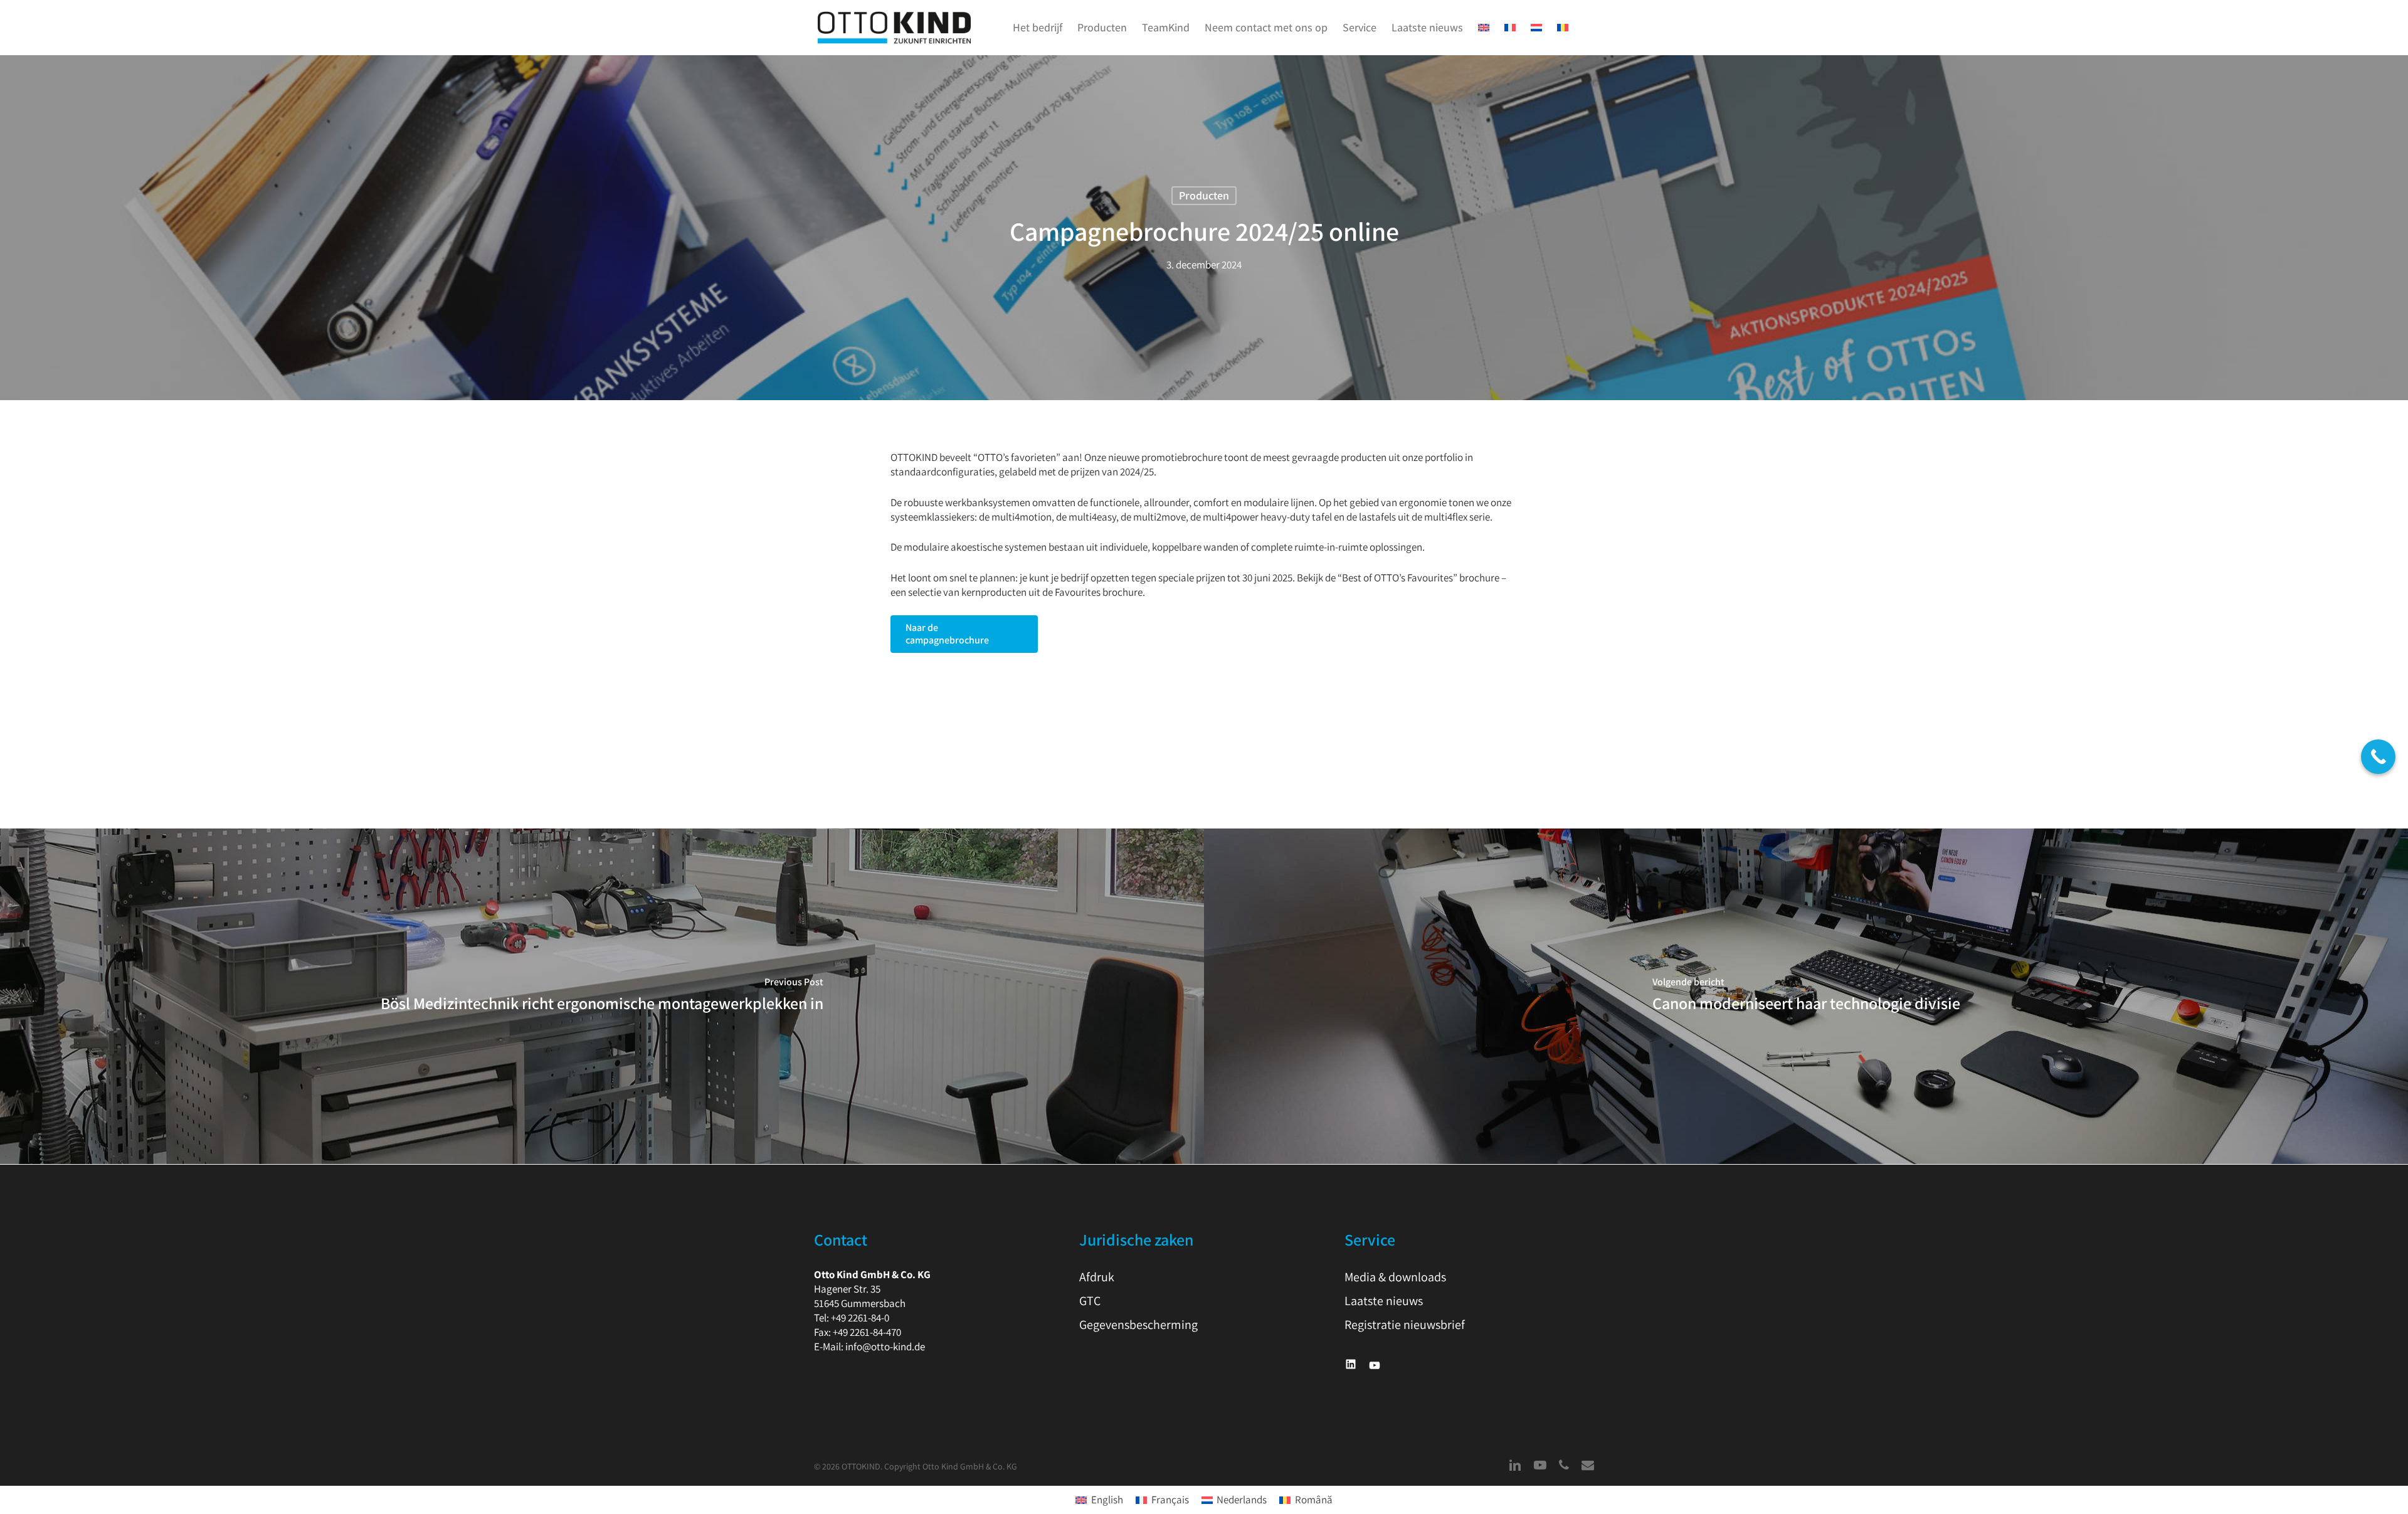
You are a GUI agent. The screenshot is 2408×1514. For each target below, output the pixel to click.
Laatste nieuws (1384, 1301)
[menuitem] (1484, 28)
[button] (964, 634)
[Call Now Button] (2378, 757)
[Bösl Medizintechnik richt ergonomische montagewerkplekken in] (602, 997)
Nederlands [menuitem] (1242, 1500)
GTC (1090, 1301)
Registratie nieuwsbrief (1405, 1325)
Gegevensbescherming (1138, 1325)
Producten (1204, 195)
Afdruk (1097, 1277)
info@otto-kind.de (885, 1347)
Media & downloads (1395, 1277)
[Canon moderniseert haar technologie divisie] (1806, 997)
